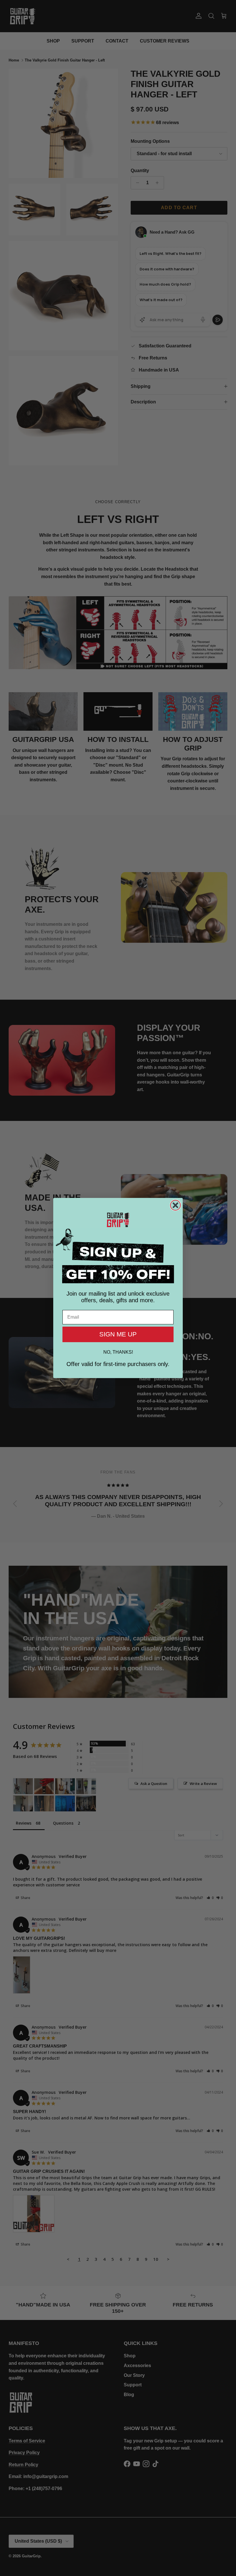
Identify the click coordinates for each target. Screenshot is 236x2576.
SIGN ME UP (118, 1334)
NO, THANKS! (118, 1352)
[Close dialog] (175, 1205)
